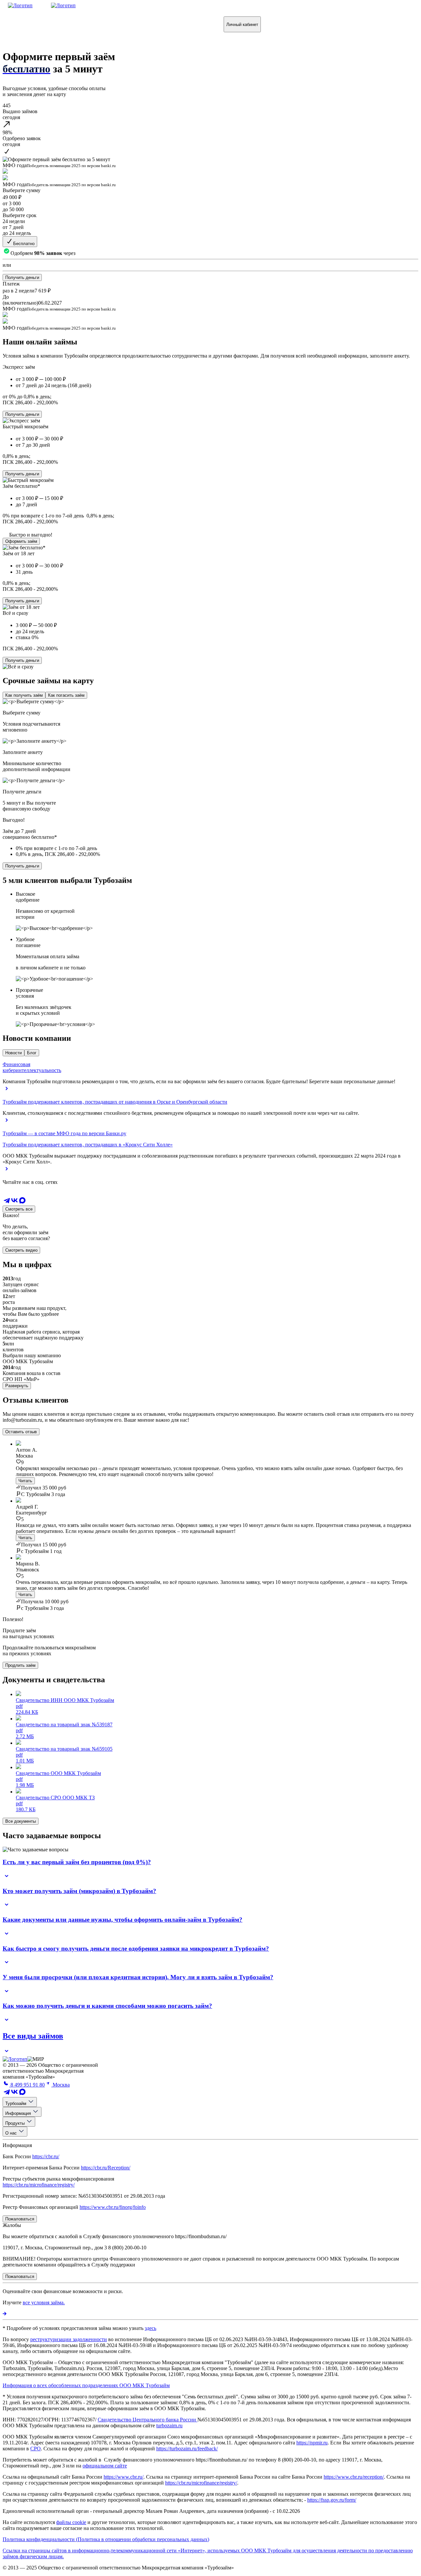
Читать (25, 1481)
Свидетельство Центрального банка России (148, 2420)
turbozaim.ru (169, 2426)
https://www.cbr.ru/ (124, 2477)
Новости (13, 1053)
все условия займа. (44, 2302)
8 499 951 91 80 (27, 2085)
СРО (36, 2449)
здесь (150, 2328)
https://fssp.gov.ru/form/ (332, 2500)
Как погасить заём (66, 695)
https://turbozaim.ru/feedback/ (187, 2449)
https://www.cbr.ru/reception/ (354, 2477)
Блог (32, 1053)
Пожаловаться (177, 24)
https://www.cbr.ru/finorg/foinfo (113, 2207)
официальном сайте (105, 2466)
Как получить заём (24, 695)
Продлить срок (126, 24)
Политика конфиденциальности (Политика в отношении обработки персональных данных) (106, 2539)
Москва (61, 2085)
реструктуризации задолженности (69, 2339)
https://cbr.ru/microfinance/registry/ (39, 2185)
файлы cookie (71, 2522)
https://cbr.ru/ (46, 2156)
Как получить (27, 24)
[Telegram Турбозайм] (7, 1202)
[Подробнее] (5, 2314)
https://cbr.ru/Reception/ (106, 2168)
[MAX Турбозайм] (22, 1202)
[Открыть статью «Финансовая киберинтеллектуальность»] (7, 1091)
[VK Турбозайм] (14, 1202)
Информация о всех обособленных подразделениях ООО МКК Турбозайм (86, 2385)
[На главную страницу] (15, 2059)
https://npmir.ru (312, 2443)
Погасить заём (76, 24)
